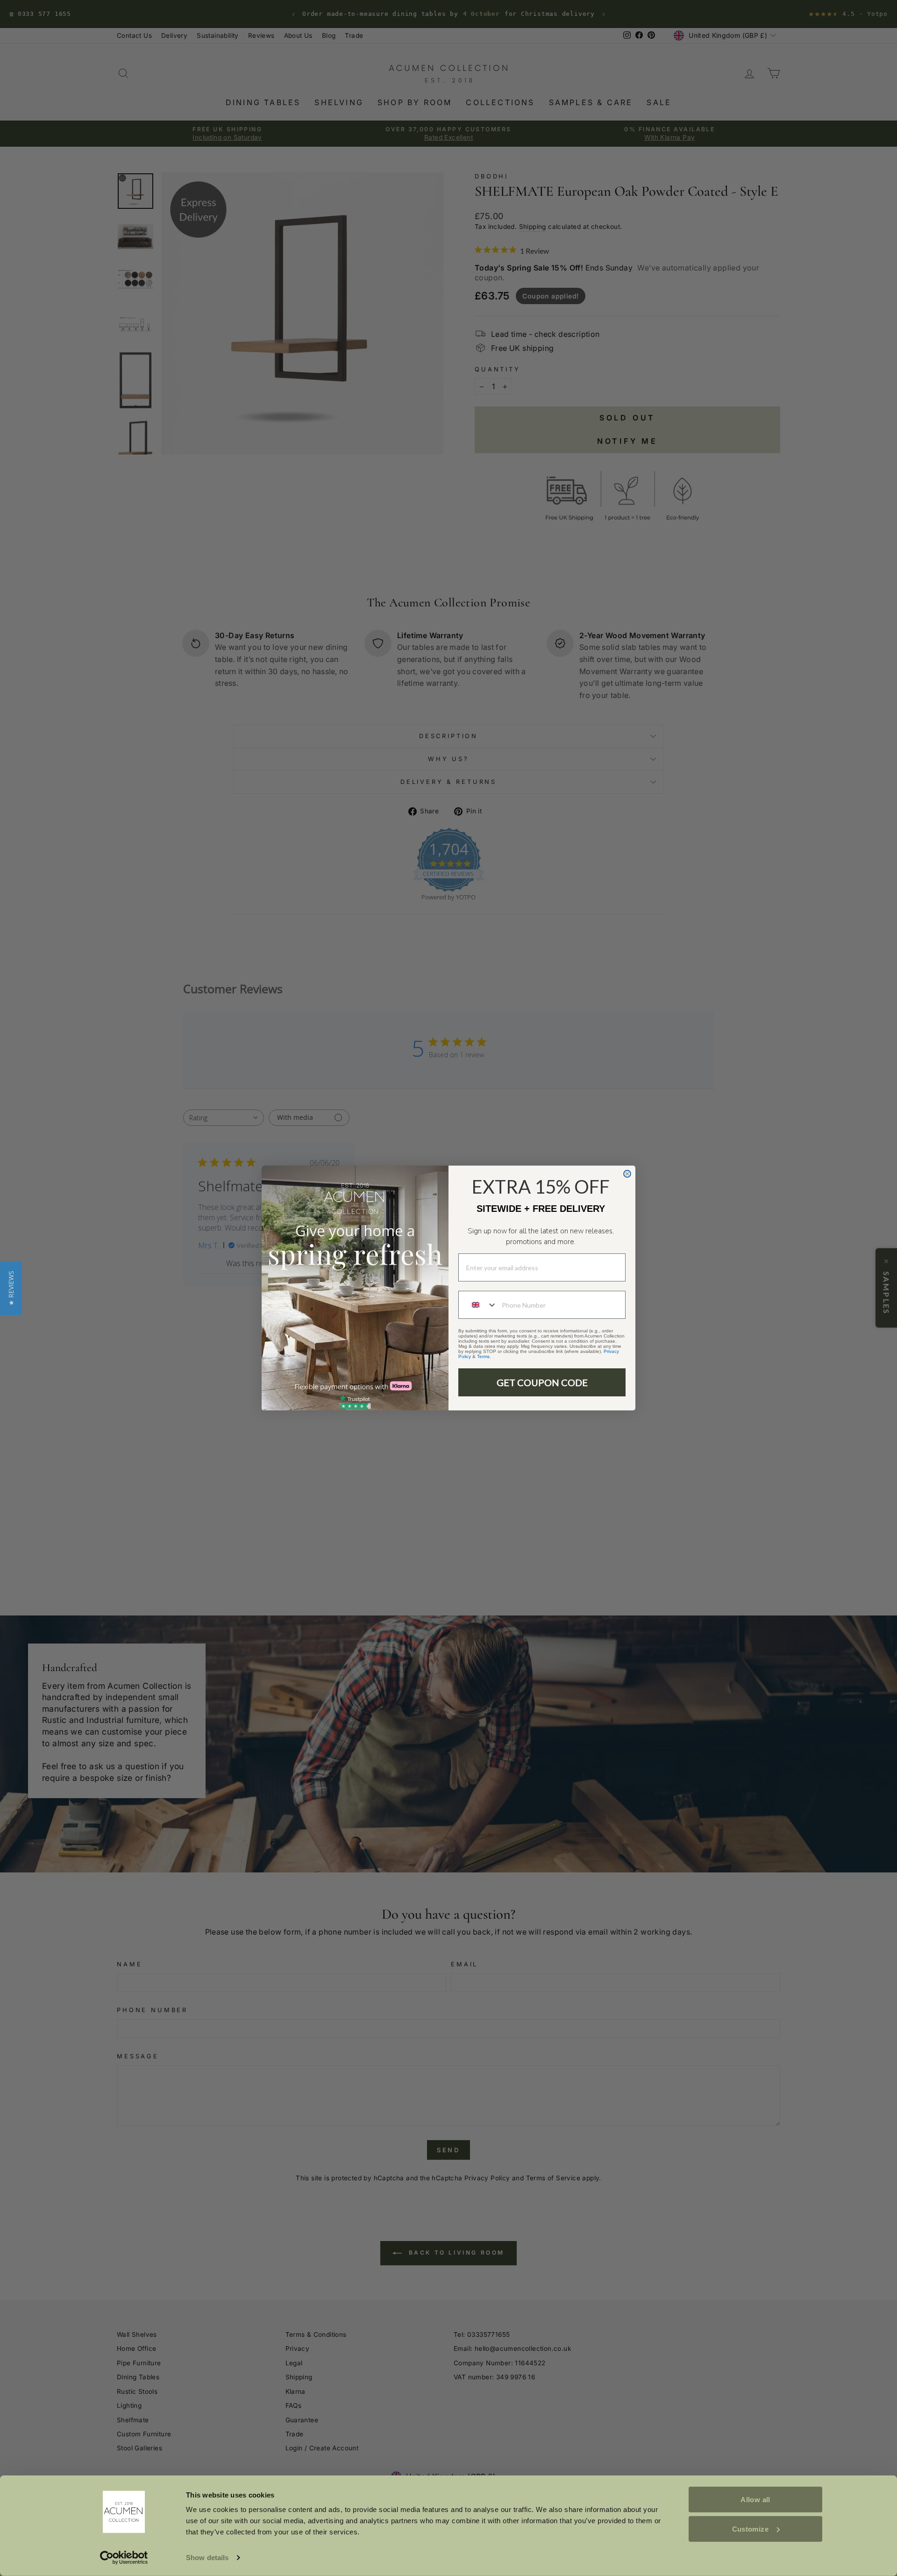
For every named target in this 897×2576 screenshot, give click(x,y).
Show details (207, 2558)
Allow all (755, 2500)
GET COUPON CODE (542, 1382)
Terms (483, 1356)
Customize (750, 2529)
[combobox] (478, 1305)
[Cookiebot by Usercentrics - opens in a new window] (124, 2558)
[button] (11, 1288)
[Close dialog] (627, 1174)
